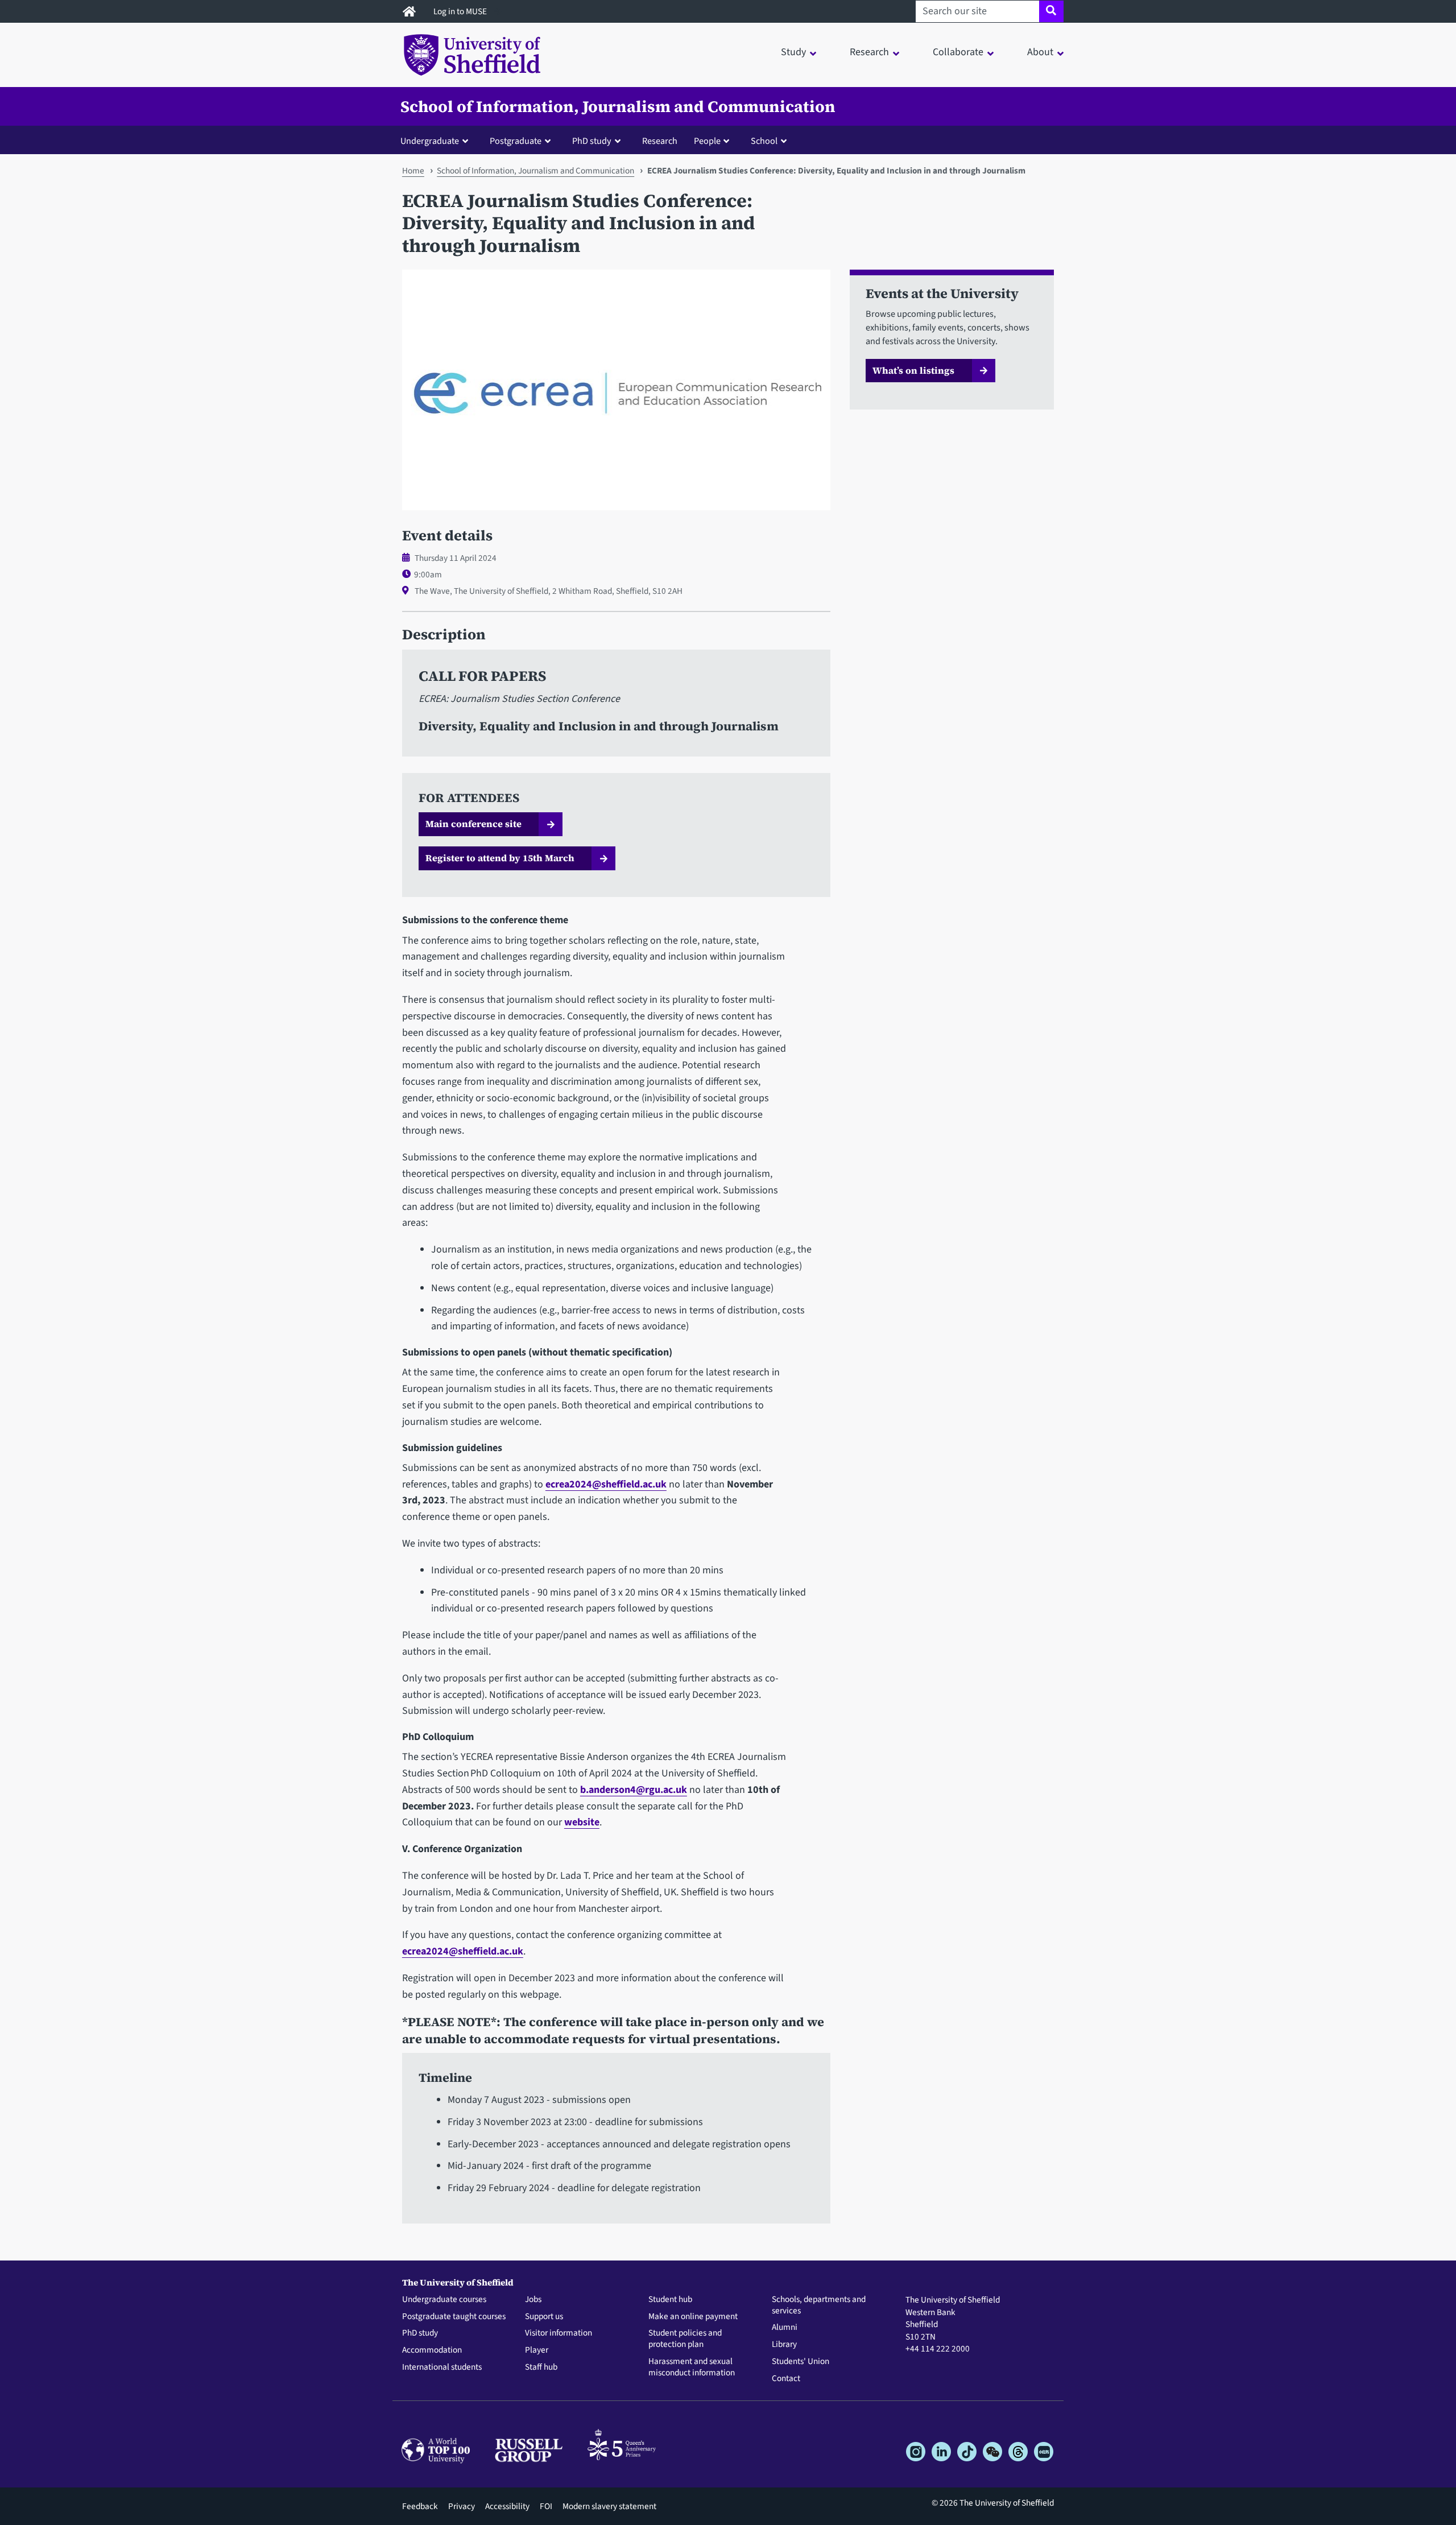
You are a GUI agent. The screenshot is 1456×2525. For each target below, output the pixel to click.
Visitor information (559, 2333)
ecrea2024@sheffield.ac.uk (606, 1484)
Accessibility (507, 2506)
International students (442, 2367)
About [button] (1040, 52)
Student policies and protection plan (685, 2339)
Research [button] (869, 52)
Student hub (670, 2300)
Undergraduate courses (444, 2300)
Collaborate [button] (958, 52)
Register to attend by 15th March (500, 858)
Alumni (785, 2328)
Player (537, 2350)
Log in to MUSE (461, 11)
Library (784, 2345)
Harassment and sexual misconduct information (692, 2367)
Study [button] (793, 52)
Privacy (462, 2506)
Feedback (420, 2506)
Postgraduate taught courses (454, 2317)
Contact (786, 2379)
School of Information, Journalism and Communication (618, 106)
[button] (437, 140)
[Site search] (1051, 11)
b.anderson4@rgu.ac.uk (634, 1790)
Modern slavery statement (609, 2506)
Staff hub (541, 2367)
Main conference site (473, 824)
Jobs (533, 2300)
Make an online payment (693, 2317)
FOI (546, 2506)
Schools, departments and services (819, 2305)
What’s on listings (913, 370)
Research (660, 141)
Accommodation (432, 2350)
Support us (544, 2317)
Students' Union (801, 2362)
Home (413, 171)
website (582, 1822)
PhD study (420, 2333)
